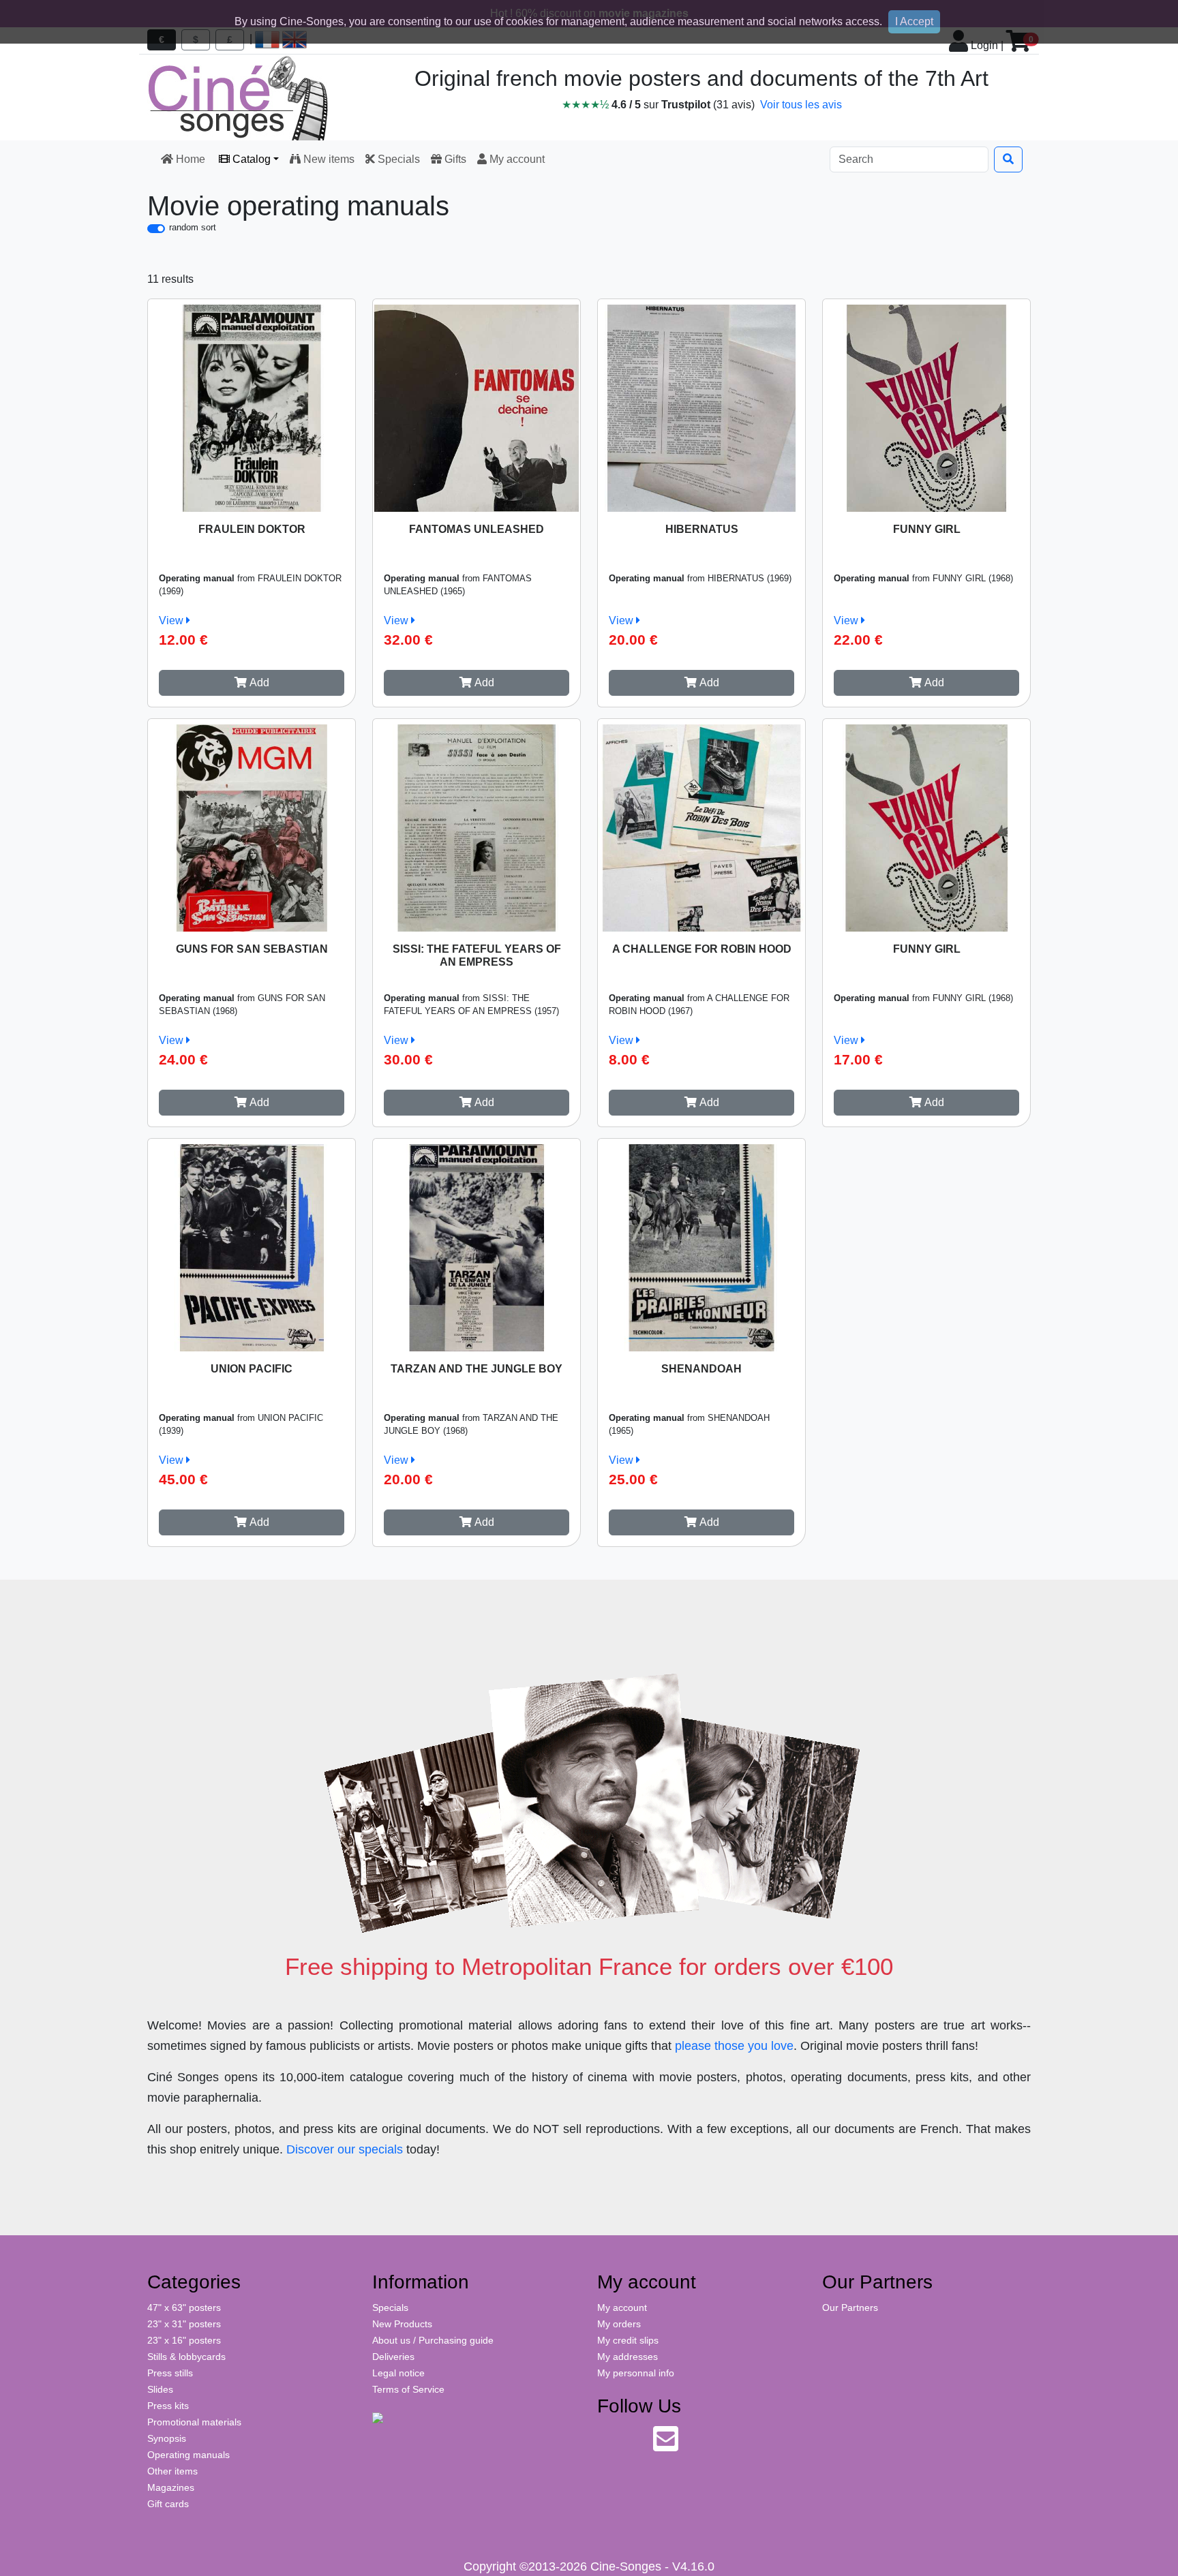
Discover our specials (345, 2149)
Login (983, 45)
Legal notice (398, 2373)
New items (328, 159)
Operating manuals (188, 2455)
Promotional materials (194, 2422)
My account (516, 159)
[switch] (156, 229)
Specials (397, 159)
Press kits (168, 2406)
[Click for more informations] (252, 405)
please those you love (734, 2046)
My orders (619, 2324)
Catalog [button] (250, 159)
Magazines (171, 2487)
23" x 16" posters (184, 2340)
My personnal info (636, 2373)
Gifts (454, 159)
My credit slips (628, 2340)
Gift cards (168, 2504)
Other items (172, 2471)
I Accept (914, 21)
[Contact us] (666, 2446)
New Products (402, 2324)
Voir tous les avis (801, 105)
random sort (193, 227)
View (172, 620)
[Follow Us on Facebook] (608, 2446)
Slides (160, 2389)
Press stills (170, 2373)
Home (191, 159)
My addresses (628, 2357)
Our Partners (850, 2307)
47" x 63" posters (184, 2307)
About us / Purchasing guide (433, 2340)
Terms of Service (408, 2389)
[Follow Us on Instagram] (636, 2446)
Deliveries (393, 2357)
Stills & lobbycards (186, 2357)
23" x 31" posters (184, 2324)
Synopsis (167, 2438)
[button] (252, 683)
